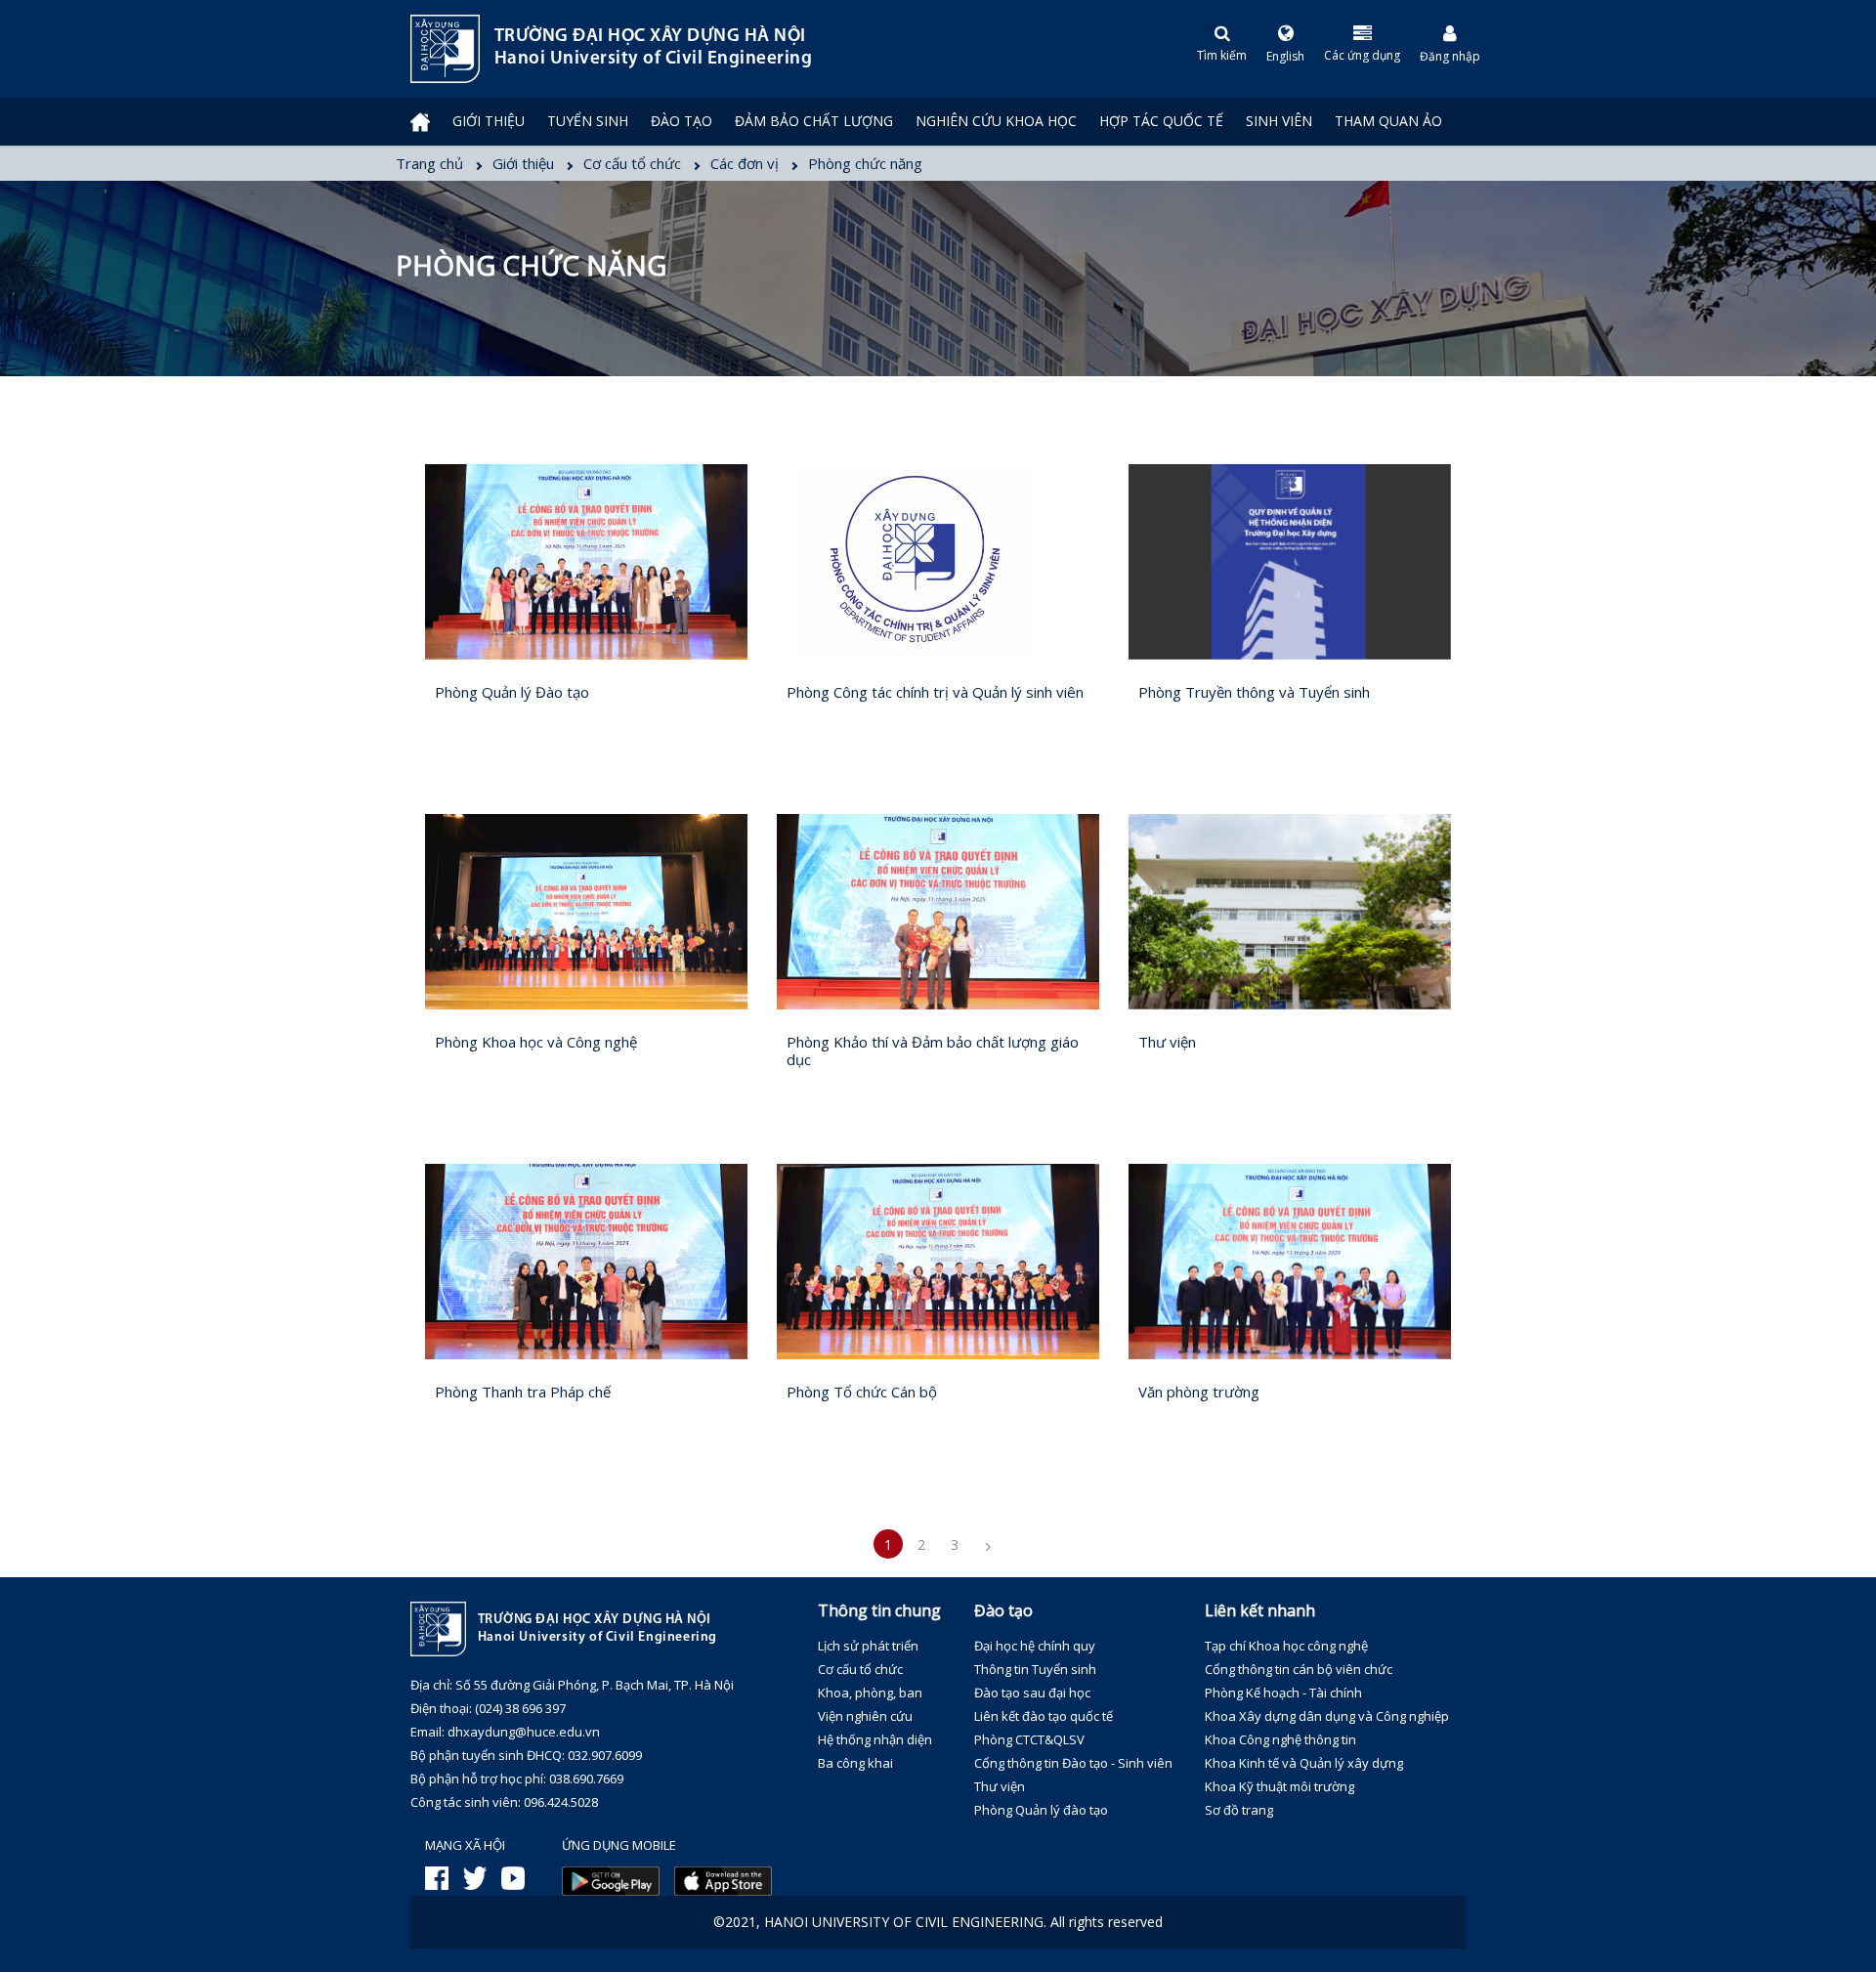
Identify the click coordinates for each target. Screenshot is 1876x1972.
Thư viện (1167, 1042)
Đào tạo (682, 121)
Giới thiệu (489, 121)
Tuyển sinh (588, 121)
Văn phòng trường (1199, 1392)
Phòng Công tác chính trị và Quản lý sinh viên (935, 692)
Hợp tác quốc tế (1161, 121)
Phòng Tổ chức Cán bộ (862, 1392)
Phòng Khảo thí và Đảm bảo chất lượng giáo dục (933, 1050)
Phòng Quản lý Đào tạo (512, 692)
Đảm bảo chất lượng (814, 121)
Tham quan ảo (1388, 121)
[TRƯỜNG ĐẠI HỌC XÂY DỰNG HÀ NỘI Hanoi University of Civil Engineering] (410, 49)
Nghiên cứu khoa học (996, 121)
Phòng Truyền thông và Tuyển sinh (1254, 692)
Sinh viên (1279, 121)
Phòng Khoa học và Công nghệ (536, 1042)
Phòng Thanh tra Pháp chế (523, 1392)
